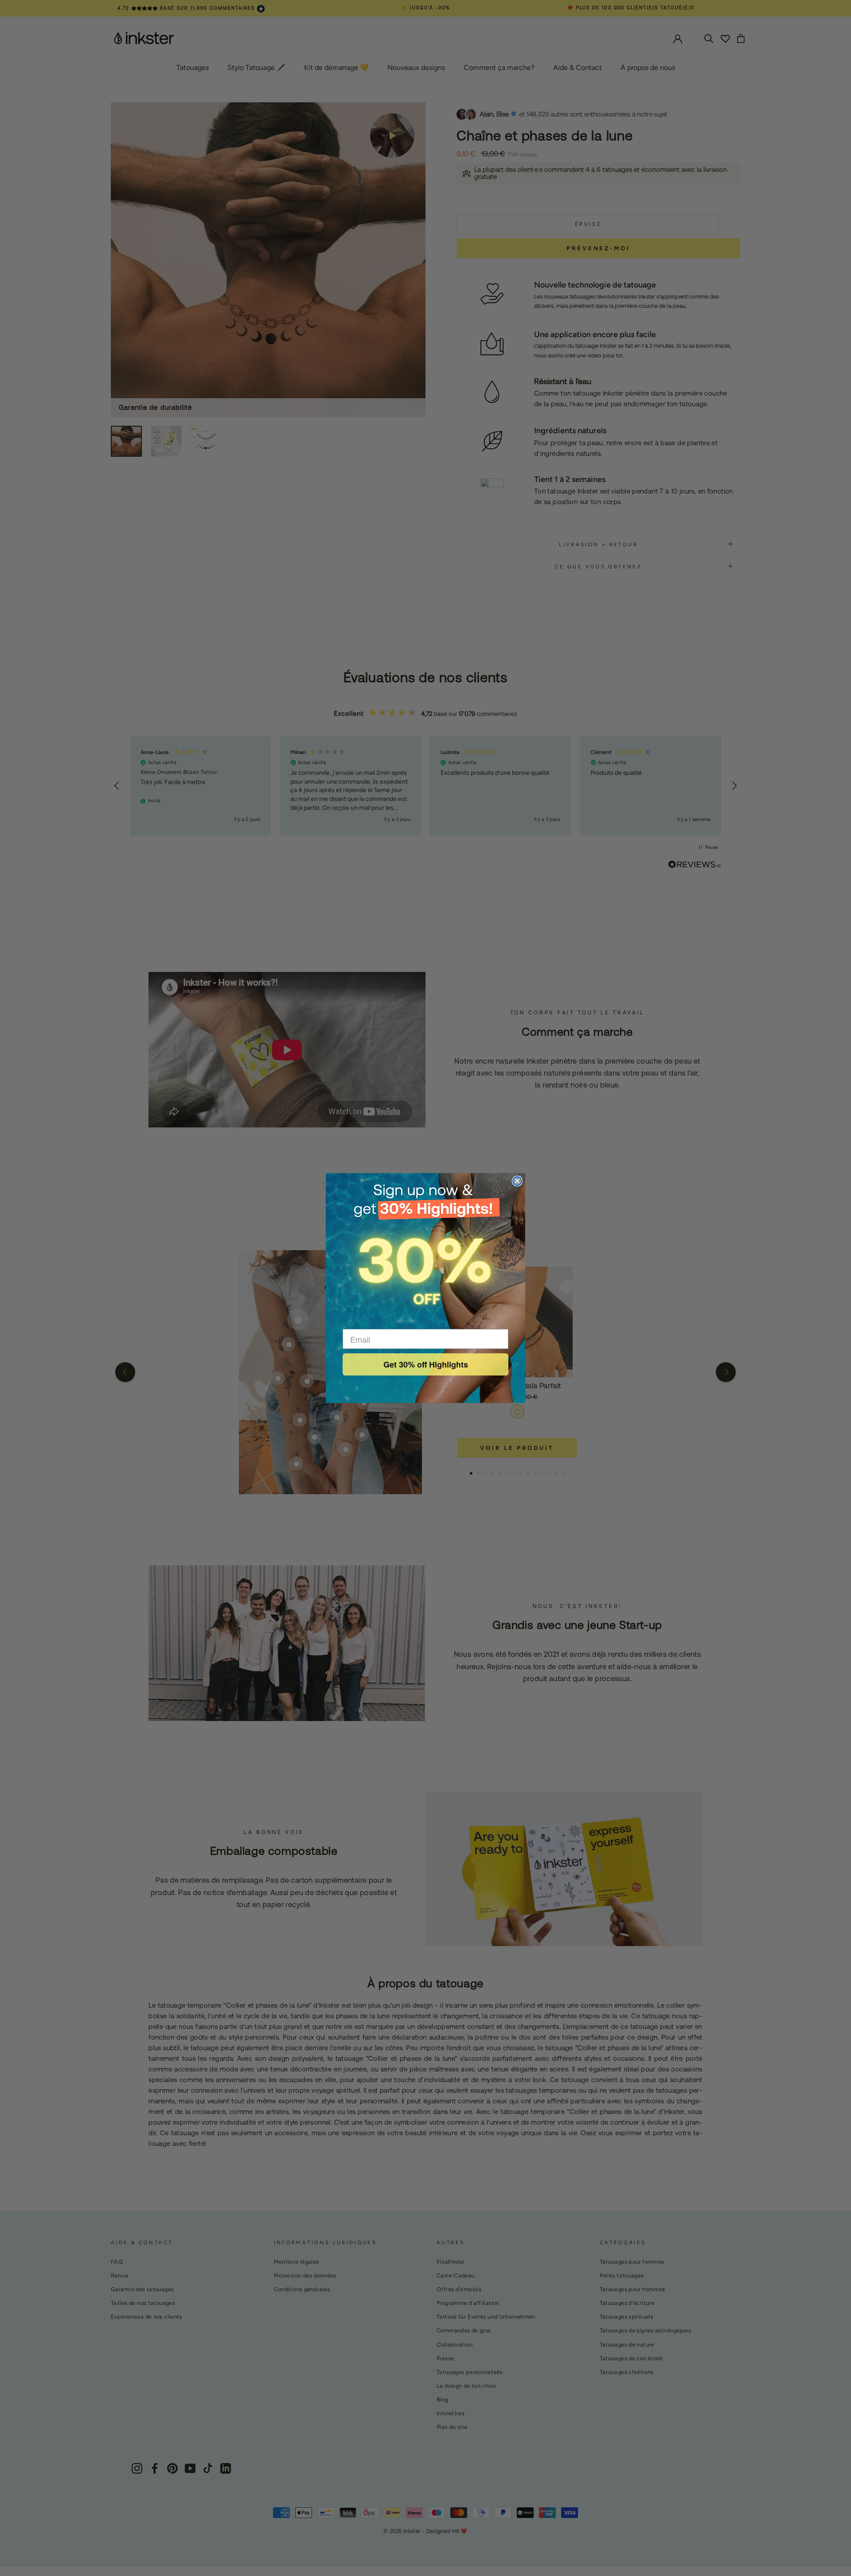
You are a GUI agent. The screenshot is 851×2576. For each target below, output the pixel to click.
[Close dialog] (517, 1181)
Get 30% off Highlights (426, 1364)
